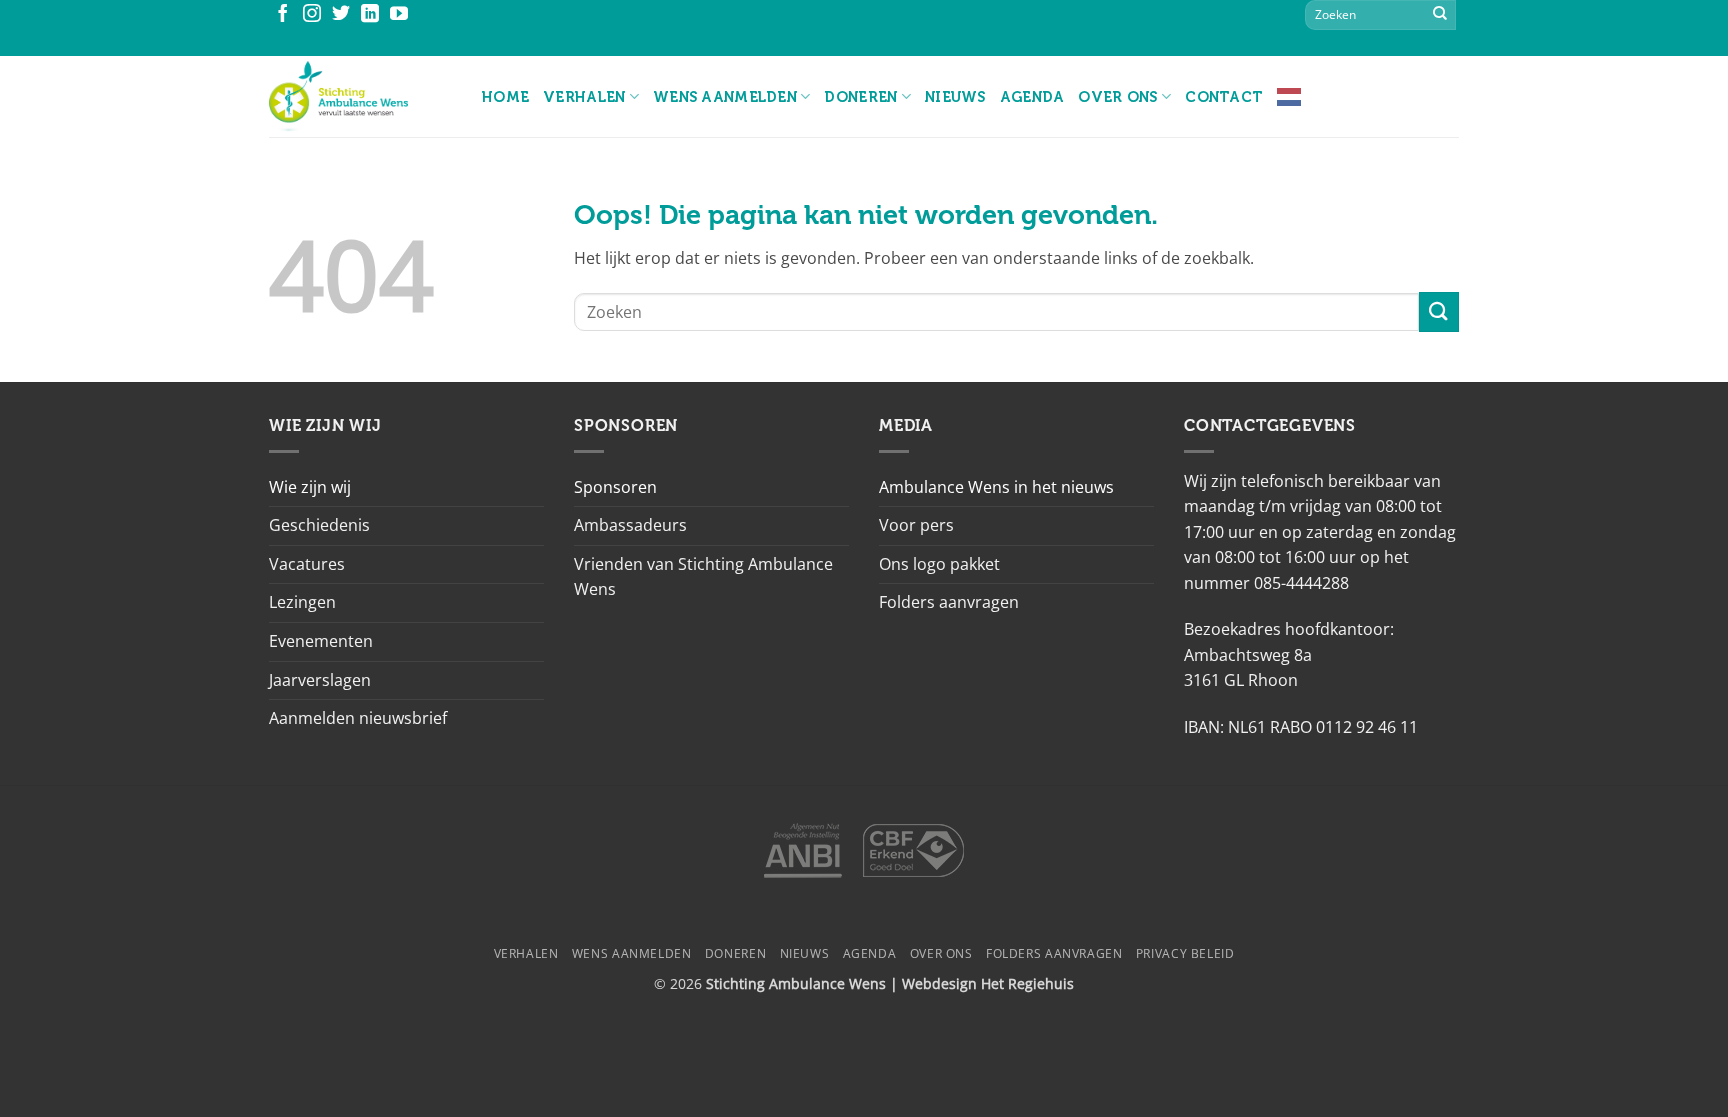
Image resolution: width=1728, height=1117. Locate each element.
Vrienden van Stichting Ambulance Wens (703, 577)
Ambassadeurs (630, 525)
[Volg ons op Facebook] (283, 15)
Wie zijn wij (310, 487)
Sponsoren (615, 487)
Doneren (860, 97)
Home (505, 97)
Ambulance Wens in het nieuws (996, 487)
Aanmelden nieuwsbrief (358, 718)
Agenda (1032, 97)
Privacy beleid (1185, 953)
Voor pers (916, 525)
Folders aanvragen (949, 602)
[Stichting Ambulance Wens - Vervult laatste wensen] (360, 96)
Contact (1224, 97)
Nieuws (955, 97)
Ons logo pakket (939, 564)
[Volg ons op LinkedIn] (370, 15)
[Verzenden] (1440, 15)
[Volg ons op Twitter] (341, 15)
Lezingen (302, 602)
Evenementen (321, 641)
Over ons (1117, 97)
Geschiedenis (319, 525)
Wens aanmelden (725, 97)
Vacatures (307, 564)
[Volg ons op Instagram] (312, 15)
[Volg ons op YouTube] (399, 15)
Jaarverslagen (320, 680)
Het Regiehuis (1027, 983)
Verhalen (584, 97)
